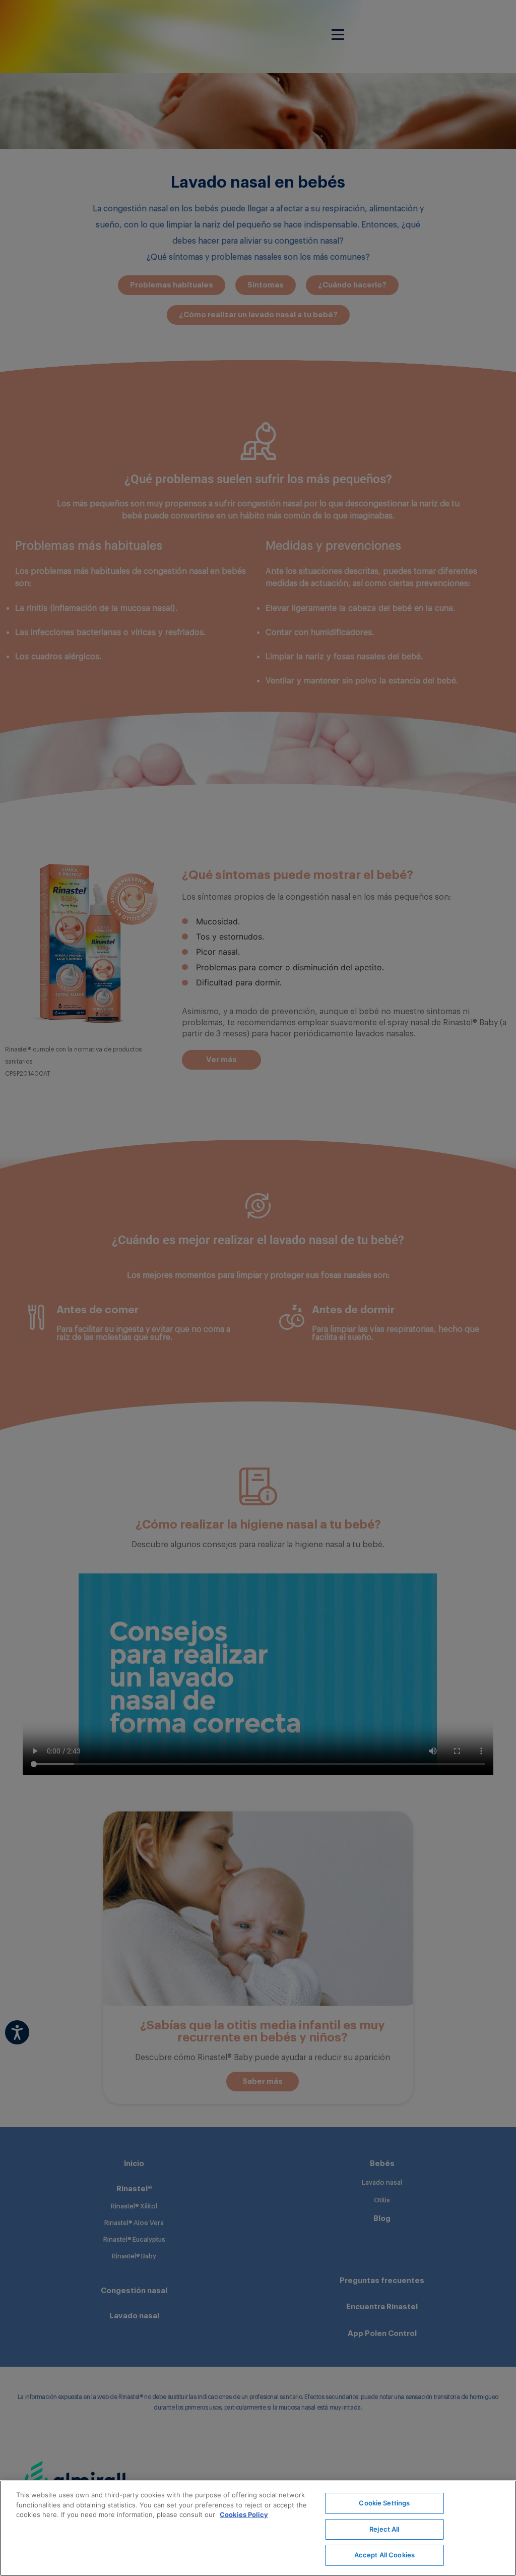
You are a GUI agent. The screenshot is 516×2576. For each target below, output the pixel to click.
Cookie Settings (384, 2503)
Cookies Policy (244, 2514)
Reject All (384, 2529)
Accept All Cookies (384, 2555)
